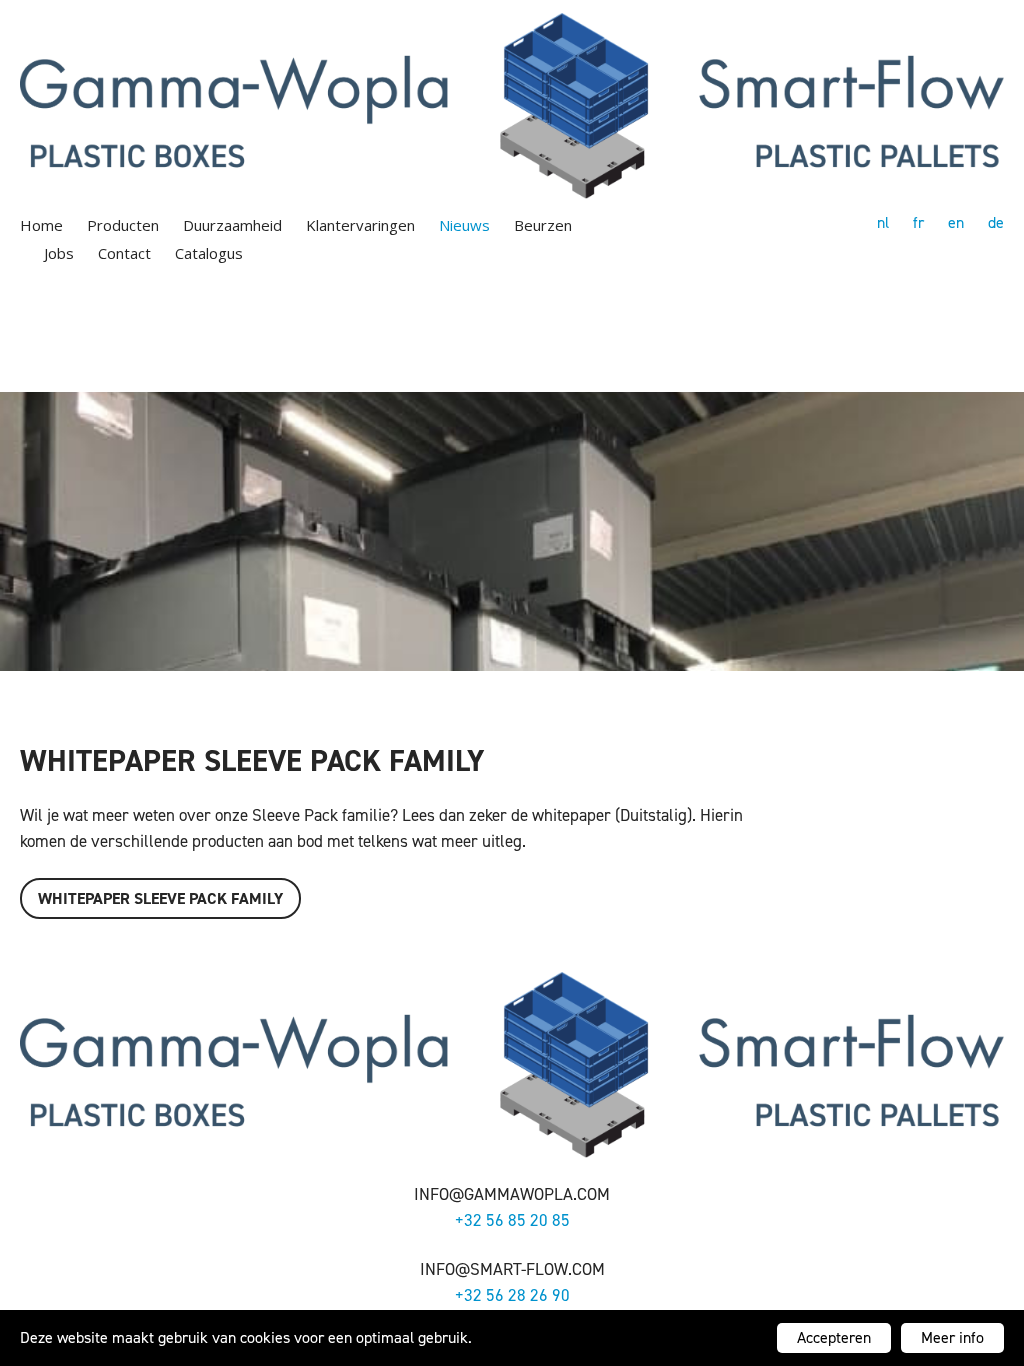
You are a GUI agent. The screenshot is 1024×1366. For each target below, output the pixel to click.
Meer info (952, 1337)
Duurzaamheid (232, 225)
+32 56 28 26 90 (512, 1295)
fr (918, 222)
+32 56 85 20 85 (512, 1220)
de (996, 222)
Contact (124, 253)
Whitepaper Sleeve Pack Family (160, 898)
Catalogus (209, 253)
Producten (123, 225)
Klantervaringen (360, 225)
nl (883, 222)
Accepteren (834, 1337)
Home (41, 225)
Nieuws (464, 225)
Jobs (59, 253)
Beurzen (543, 225)
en (956, 222)
